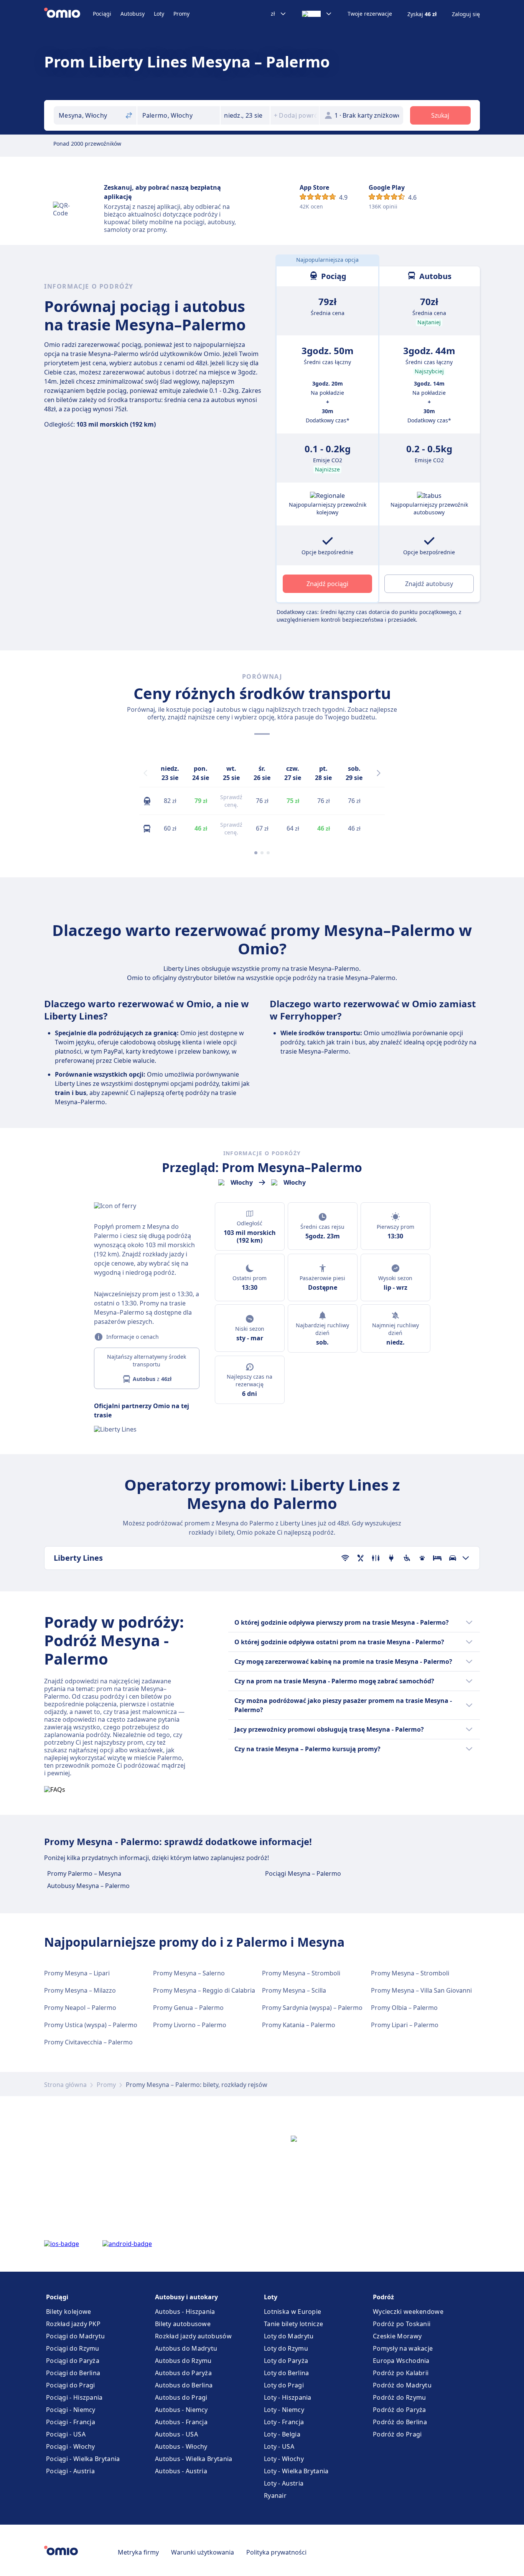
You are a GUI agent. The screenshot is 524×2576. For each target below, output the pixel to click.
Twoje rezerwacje (370, 14)
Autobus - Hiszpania (185, 2312)
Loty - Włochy (284, 2459)
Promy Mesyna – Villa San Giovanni (421, 1990)
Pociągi (102, 14)
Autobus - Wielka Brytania (194, 2459)
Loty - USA (279, 2446)
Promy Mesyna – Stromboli (301, 1973)
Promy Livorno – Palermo (190, 2025)
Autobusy (133, 14)
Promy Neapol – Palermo (80, 2008)
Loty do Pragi (284, 2385)
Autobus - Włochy (181, 2446)
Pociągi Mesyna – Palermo (303, 1873)
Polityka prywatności (276, 2552)
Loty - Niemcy (284, 2410)
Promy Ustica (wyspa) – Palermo (91, 2025)
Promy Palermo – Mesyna (84, 1873)
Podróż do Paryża (400, 2410)
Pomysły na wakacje (403, 2348)
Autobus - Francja (181, 2422)
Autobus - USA (176, 2434)
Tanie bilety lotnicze (293, 2324)
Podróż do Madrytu (402, 2385)
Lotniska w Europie (292, 2312)
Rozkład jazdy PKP (73, 2324)
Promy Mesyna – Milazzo (80, 1990)
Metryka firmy (138, 2552)
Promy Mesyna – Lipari (77, 1973)
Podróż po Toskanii (402, 2324)
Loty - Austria (284, 2483)
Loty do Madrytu (289, 2336)
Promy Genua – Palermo (188, 2008)
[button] (245, 115)
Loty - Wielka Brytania (296, 2471)
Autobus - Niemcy (181, 2410)
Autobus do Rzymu (183, 2361)
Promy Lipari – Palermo (405, 2025)
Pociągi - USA (66, 2434)
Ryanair (275, 2496)
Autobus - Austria (181, 2471)
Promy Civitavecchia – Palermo (88, 2042)
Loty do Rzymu (286, 2348)
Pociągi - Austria (70, 2471)
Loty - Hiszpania (288, 2397)
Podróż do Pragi (397, 2434)
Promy (181, 14)
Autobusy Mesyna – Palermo (88, 1886)
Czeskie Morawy (397, 2336)
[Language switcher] (317, 14)
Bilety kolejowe (69, 2312)
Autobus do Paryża (183, 2373)
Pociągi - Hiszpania (74, 2397)
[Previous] (145, 773)
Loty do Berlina (287, 2373)
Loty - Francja (284, 2422)
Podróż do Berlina (400, 2422)
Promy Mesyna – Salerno (189, 1973)
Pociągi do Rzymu (73, 2348)
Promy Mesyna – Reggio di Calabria (204, 1990)
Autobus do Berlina (184, 2385)
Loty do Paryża (286, 2361)
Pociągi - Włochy (71, 2446)
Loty (159, 14)
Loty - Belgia (282, 2434)
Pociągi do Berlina (73, 2373)
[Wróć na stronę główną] (68, 14)
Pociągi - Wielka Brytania (83, 2459)
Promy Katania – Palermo (299, 2025)
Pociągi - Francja (71, 2422)
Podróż (383, 2297)
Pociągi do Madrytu (75, 2336)
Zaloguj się (466, 14)
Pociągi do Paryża (73, 2361)
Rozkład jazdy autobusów (193, 2336)
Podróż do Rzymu (400, 2397)
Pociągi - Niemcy (71, 2410)
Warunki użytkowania (203, 2552)
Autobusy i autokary (186, 2297)
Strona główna (65, 2085)
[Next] (379, 773)
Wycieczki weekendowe (408, 2312)
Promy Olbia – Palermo (404, 2008)
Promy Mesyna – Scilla (294, 1990)
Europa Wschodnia (401, 2361)
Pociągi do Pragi (71, 2385)
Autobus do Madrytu (186, 2348)
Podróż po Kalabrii (401, 2373)
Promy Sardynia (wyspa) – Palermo (312, 2008)
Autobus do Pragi (181, 2397)
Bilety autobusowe (183, 2324)
